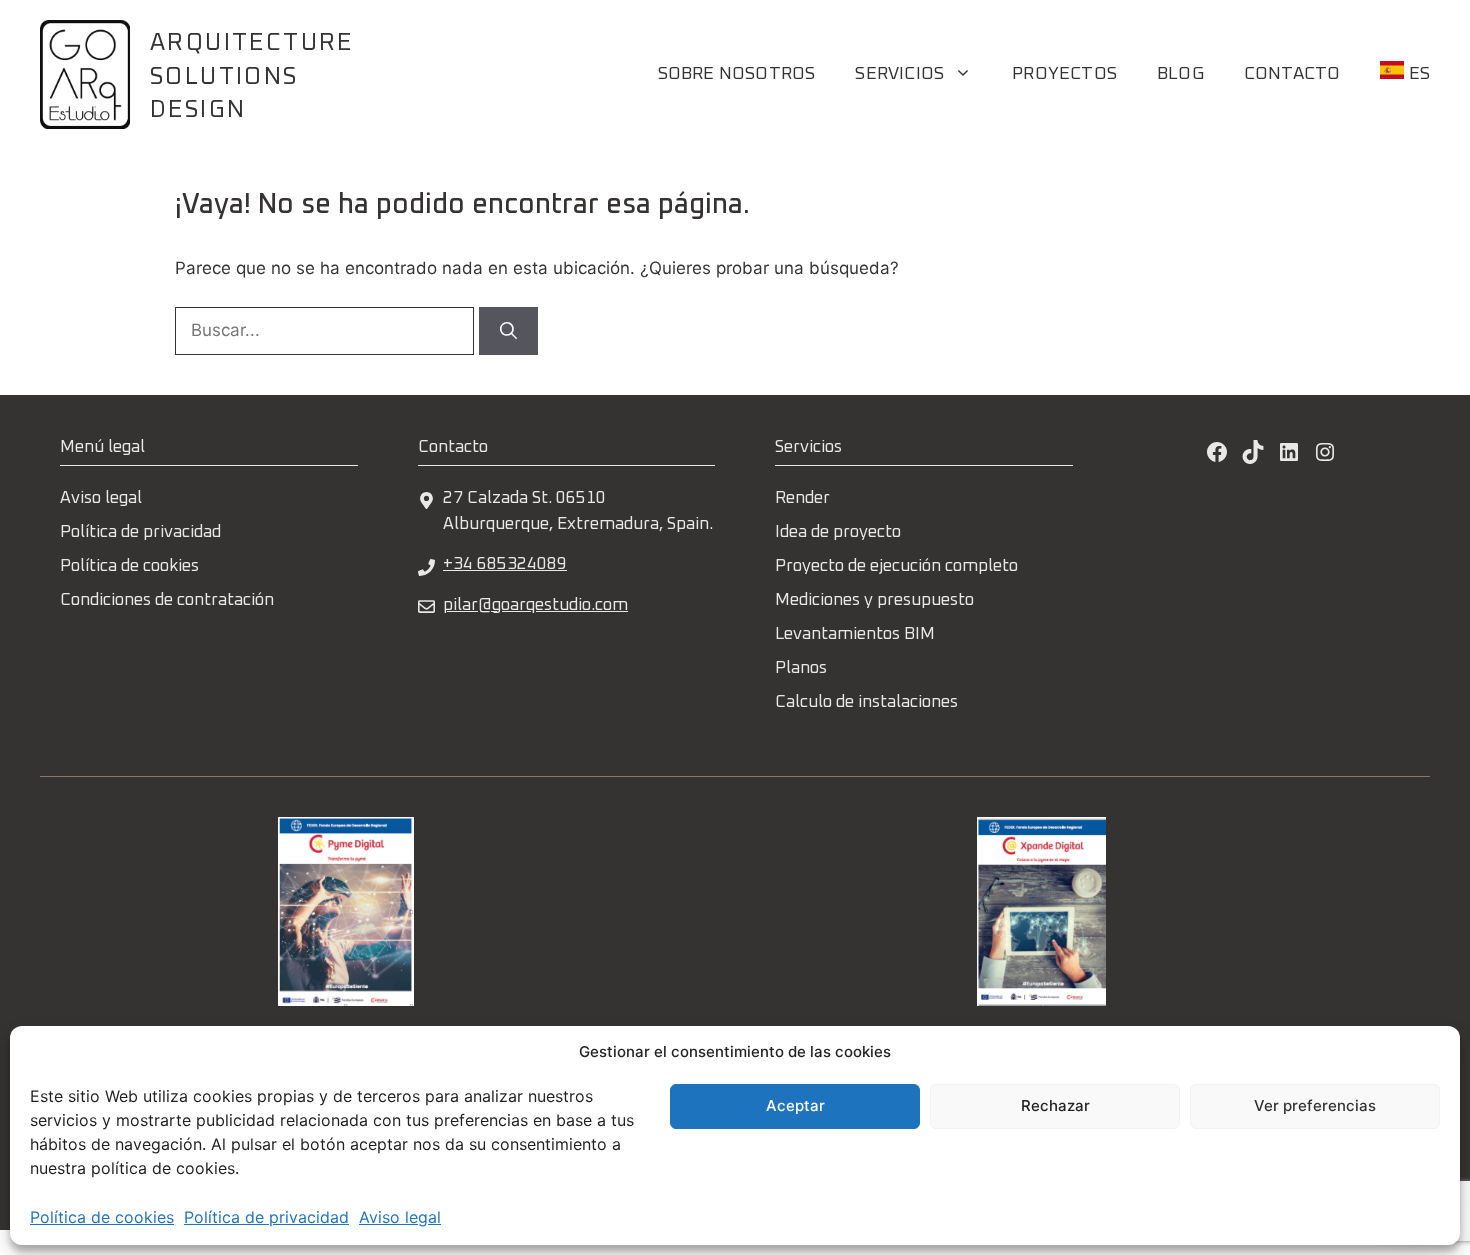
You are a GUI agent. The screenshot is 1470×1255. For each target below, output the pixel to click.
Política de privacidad (266, 1217)
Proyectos (1064, 74)
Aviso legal (400, 1217)
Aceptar (795, 1105)
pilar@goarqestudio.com (535, 605)
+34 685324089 (505, 564)
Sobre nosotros (737, 74)
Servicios (899, 74)
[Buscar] (508, 331)
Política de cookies (102, 1217)
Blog (1180, 74)
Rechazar (1055, 1105)
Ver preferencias (1315, 1105)
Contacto (1292, 74)
